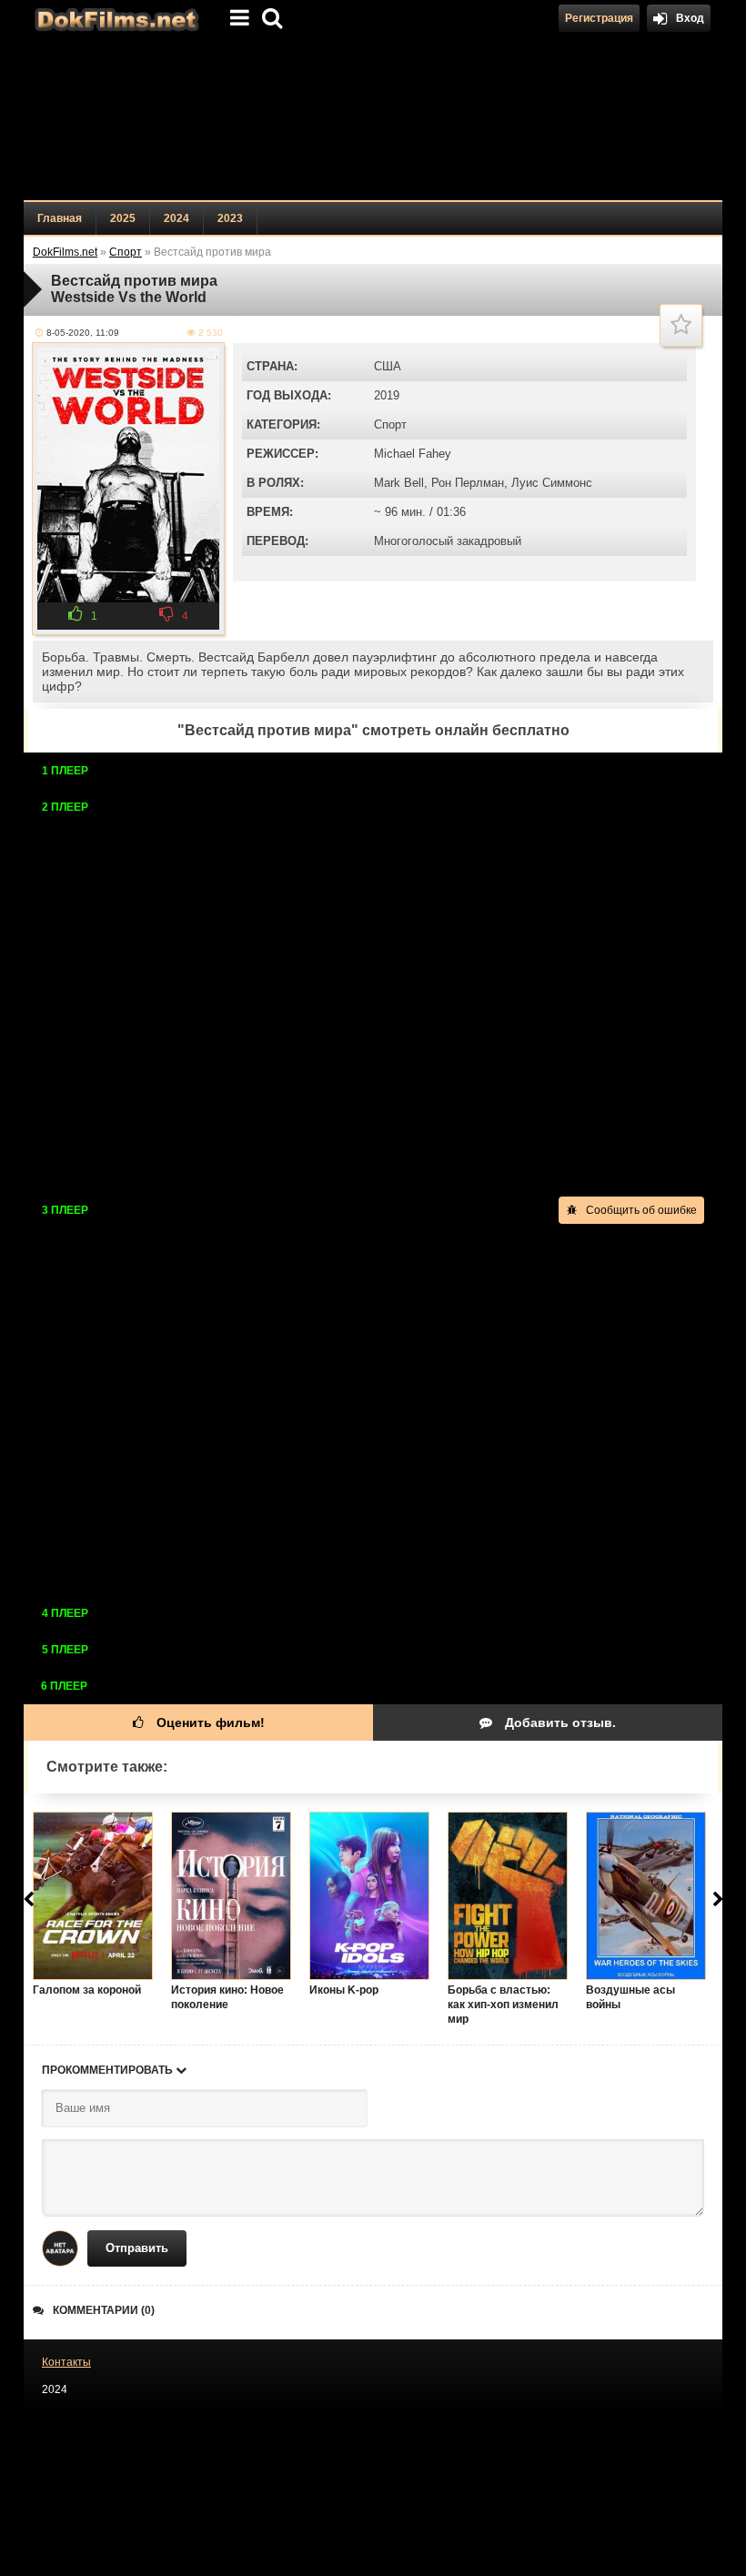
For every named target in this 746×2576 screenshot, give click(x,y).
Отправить (137, 2248)
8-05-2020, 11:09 (83, 333)
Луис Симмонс (552, 483)
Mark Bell (399, 483)
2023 (230, 218)
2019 (387, 395)
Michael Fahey (413, 454)
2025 (123, 218)
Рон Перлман (468, 483)
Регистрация (599, 18)
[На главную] (115, 18)
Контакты (66, 2362)
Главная (60, 218)
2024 (176, 218)
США (388, 366)
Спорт (390, 424)
